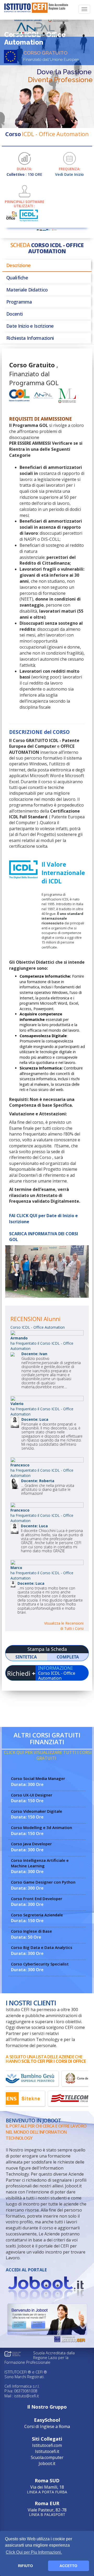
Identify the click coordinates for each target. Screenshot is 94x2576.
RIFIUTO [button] (25, 2566)
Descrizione (18, 265)
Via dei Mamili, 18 (47, 2486)
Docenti (14, 314)
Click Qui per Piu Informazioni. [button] (34, 2552)
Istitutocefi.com (47, 2445)
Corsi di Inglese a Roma (47, 2423)
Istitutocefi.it (47, 2451)
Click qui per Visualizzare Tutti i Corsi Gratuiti (48, 1755)
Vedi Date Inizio (69, 174)
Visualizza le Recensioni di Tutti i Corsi (64, 1626)
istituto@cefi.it (27, 2396)
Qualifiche (17, 278)
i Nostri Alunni (47, 1283)
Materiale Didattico (27, 290)
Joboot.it (47, 2463)
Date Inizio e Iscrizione (30, 326)
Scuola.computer (47, 2457)
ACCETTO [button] (68, 2566)
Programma (19, 302)
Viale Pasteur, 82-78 (47, 2508)
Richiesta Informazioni (30, 338)
